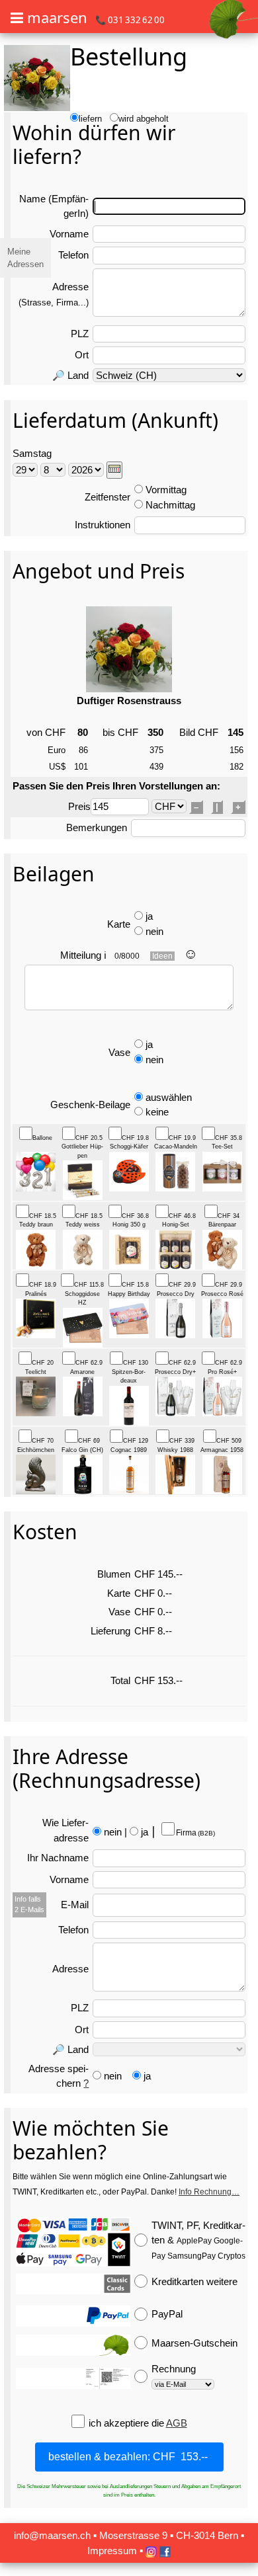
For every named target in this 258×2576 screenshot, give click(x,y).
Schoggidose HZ (84, 1294)
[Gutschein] (73, 2345)
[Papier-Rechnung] (73, 2378)
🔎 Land (70, 375)
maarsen (57, 17)
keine (157, 1112)
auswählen (169, 1097)
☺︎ (191, 954)
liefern (90, 119)
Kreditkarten (194, 2281)
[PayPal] (73, 2316)
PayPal (167, 2314)
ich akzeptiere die (127, 2423)
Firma (195, 1833)
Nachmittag (170, 505)
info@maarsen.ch (52, 2535)
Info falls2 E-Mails (29, 1904)
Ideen (162, 956)
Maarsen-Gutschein (194, 2343)
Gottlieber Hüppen (82, 1147)
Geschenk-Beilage (90, 1105)
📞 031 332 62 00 (130, 20)
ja (149, 916)
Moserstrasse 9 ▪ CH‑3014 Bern (169, 2535)
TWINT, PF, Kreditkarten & (198, 2240)
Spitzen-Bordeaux (130, 1372)
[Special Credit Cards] (73, 2284)
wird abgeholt (144, 119)
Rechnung (174, 2369)
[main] (129, 1286)
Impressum (112, 2551)
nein (154, 931)
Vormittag (166, 490)
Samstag (32, 453)
